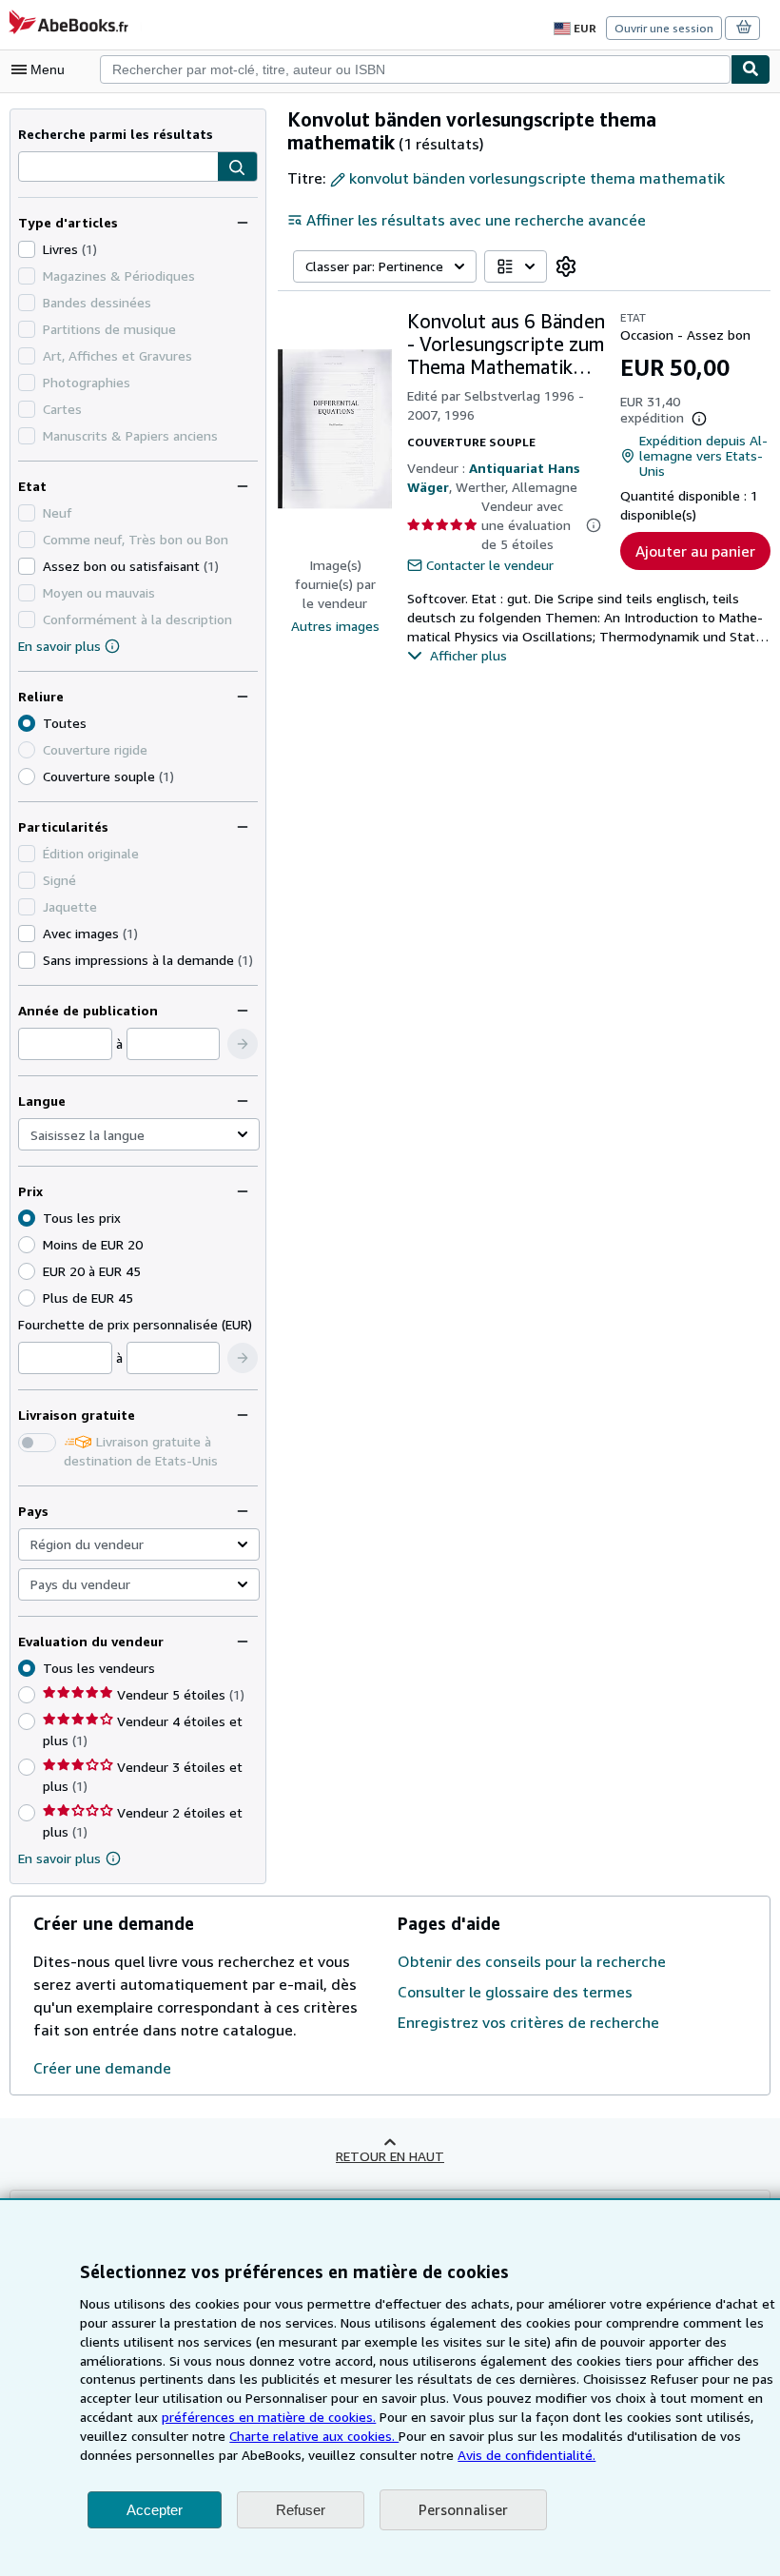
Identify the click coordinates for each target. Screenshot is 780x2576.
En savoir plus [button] (59, 1858)
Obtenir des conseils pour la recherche (532, 1961)
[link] (566, 266)
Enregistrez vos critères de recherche (528, 2022)
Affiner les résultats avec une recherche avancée (476, 220)
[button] (237, 167)
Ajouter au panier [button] (695, 551)
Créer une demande (102, 2068)
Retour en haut (390, 2156)
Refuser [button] (301, 2510)
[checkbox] (27, 249)
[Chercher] (751, 69)
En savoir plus (59, 646)
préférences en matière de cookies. (269, 2417)
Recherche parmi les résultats (116, 134)
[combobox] (415, 69)
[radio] (27, 777)
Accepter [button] (155, 2510)
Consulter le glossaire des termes (515, 1992)
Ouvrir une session (664, 28)
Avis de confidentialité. (526, 2455)
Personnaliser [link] (463, 2509)
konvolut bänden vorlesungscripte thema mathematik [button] (537, 178)
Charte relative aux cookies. (314, 2436)
